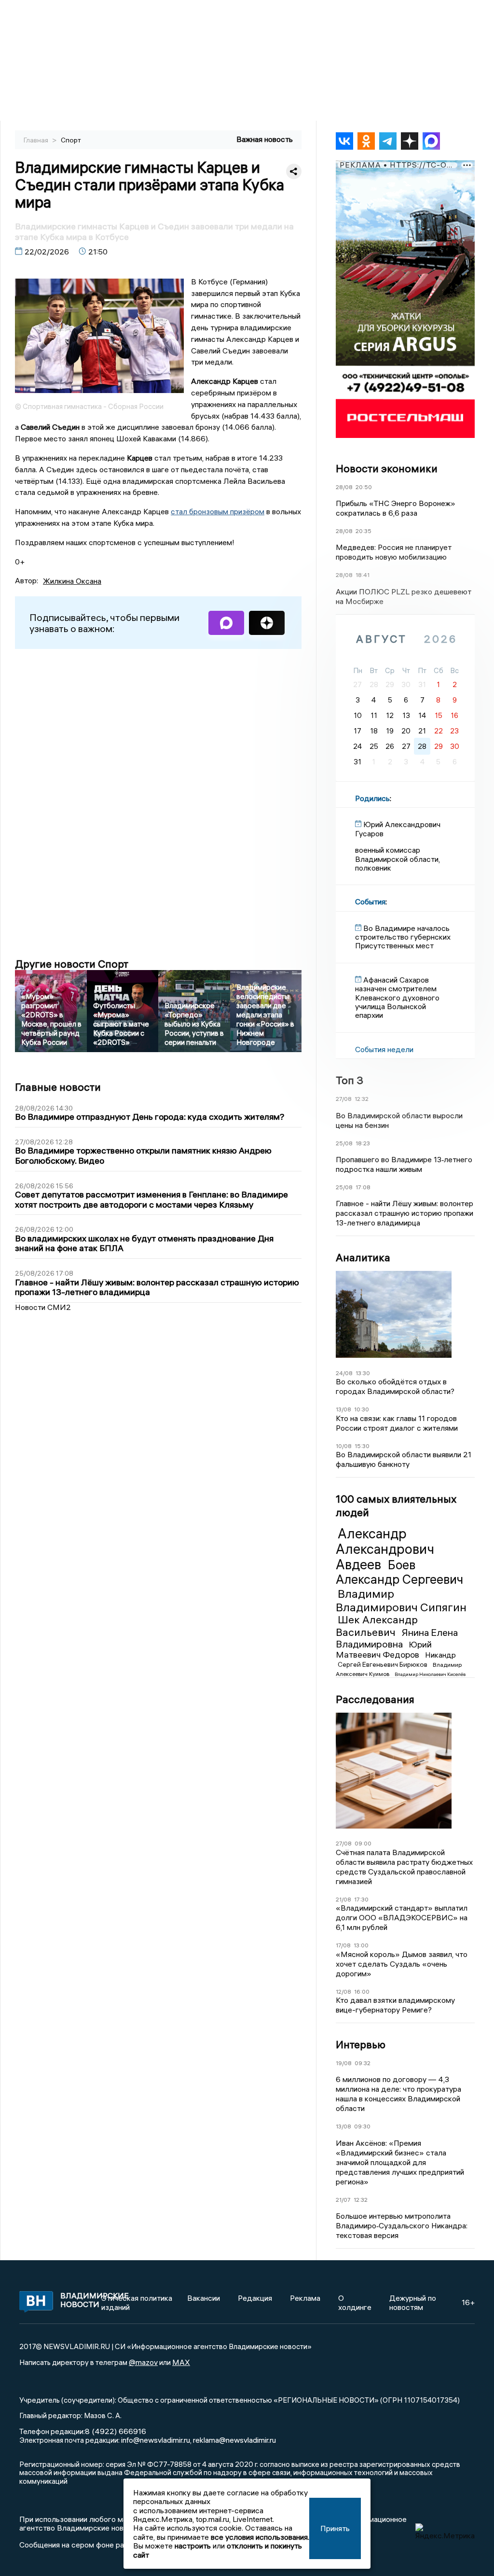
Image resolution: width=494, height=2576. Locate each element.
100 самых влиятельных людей (396, 1506)
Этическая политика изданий (137, 2302)
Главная (37, 140)
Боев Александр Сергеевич (399, 1572)
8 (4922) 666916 (116, 2431)
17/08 (343, 1945)
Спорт (71, 140)
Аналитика (363, 1257)
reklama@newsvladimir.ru (234, 2440)
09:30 (362, 2126)
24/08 (344, 1373)
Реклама (305, 2298)
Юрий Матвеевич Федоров (384, 1649)
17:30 (361, 1899)
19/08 (344, 2063)
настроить (193, 2546)
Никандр (440, 1655)
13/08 (343, 1409)
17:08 (363, 1187)
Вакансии (204, 2298)
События (370, 901)
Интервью (361, 2044)
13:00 (361, 1945)
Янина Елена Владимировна (397, 1638)
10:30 (362, 1409)
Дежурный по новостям (413, 2302)
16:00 (362, 1992)
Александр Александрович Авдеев (385, 1549)
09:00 (363, 1843)
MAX (181, 2362)
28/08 (344, 487)
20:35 (364, 531)
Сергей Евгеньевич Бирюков (383, 1664)
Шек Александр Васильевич (377, 1626)
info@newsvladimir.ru (156, 2440)
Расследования (375, 1699)
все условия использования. (260, 2537)
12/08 (343, 1992)
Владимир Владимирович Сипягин (401, 1600)
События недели (384, 1049)
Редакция (255, 2298)
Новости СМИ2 (43, 1307)
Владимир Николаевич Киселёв (430, 1674)
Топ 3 (350, 1080)
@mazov (143, 2362)
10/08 (344, 1446)
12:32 (362, 1099)
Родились (372, 798)
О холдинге (355, 2302)
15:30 (362, 1446)
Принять (335, 2528)
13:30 (363, 1373)
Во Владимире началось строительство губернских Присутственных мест (403, 937)
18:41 (363, 575)
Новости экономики (387, 468)
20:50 (364, 487)
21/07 (343, 2200)
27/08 (344, 1099)
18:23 (363, 1143)
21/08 (343, 1899)
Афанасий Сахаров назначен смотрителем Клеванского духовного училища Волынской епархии (397, 998)
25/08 (344, 1143)
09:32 (363, 2063)
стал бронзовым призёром (218, 511)
